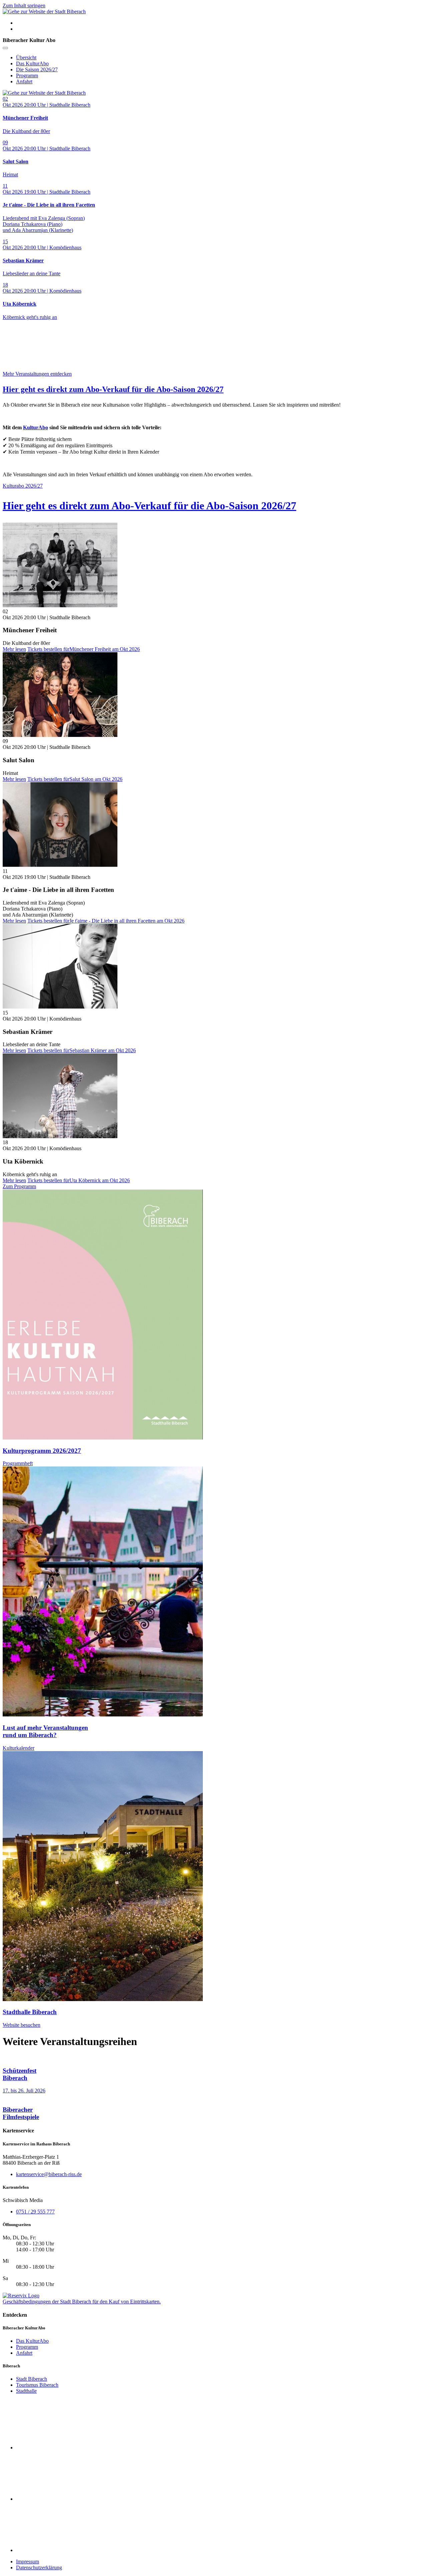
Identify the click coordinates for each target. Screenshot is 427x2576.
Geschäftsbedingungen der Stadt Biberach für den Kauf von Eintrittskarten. (82, 2302)
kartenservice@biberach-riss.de (49, 2174)
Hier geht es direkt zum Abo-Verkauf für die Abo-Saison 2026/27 (113, 389)
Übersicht (26, 57)
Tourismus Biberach (37, 2385)
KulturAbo (36, 427)
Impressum (28, 2562)
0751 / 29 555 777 (35, 2212)
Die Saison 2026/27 (37, 69)
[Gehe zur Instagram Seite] (66, 2499)
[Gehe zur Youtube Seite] (66, 2550)
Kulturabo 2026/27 (23, 486)
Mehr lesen (14, 649)
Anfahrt (24, 81)
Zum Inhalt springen (24, 5)
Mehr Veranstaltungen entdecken (37, 374)
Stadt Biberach (32, 2379)
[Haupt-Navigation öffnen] (5, 48)
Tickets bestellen (84, 649)
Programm (27, 75)
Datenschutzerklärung (39, 2568)
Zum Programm (19, 1186)
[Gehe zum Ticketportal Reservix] (21, 2296)
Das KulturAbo (32, 63)
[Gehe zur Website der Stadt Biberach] (44, 11)
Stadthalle (26, 2391)
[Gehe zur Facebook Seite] (66, 2448)
